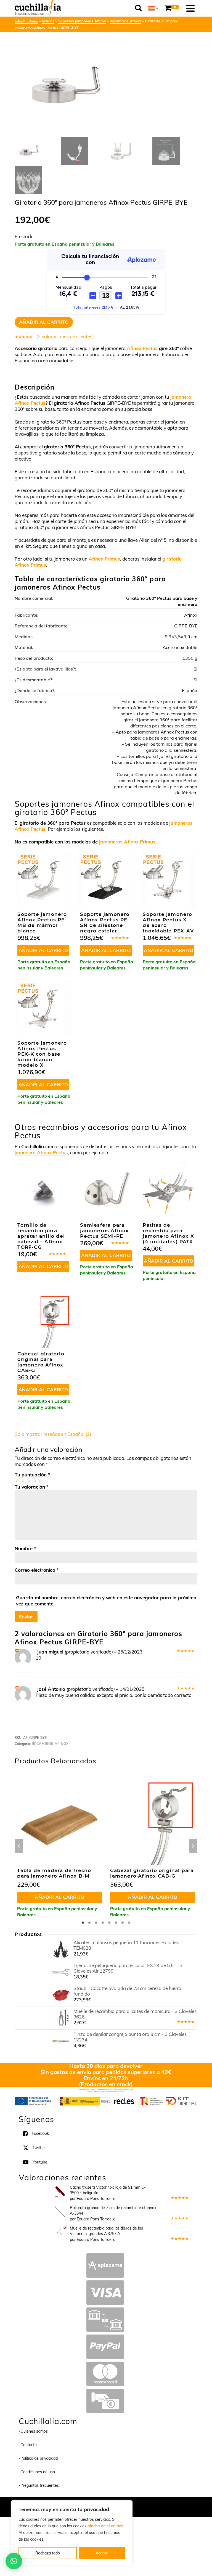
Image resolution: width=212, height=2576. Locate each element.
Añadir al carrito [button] (43, 950)
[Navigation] (190, 8)
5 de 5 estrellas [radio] (40, 1480)
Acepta (102, 2553)
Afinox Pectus (142, 348)
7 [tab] (123, 1923)
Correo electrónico (37, 1570)
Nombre (25, 1548)
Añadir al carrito (44, 322)
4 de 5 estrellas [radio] (34, 1480)
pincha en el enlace (105, 2526)
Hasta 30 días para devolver (106, 2066)
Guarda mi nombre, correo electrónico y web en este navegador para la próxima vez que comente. (106, 1601)
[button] (14, 2561)
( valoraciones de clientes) (65, 336)
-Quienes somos (33, 2431)
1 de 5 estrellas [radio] (17, 1480)
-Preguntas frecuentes (39, 2485)
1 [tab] (83, 1923)
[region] (72, 2533)
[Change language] (153, 8)
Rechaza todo (48, 2553)
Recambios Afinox (50, 1744)
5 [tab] (109, 1923)
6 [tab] (116, 1923)
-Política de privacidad (38, 2458)
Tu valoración (32, 1487)
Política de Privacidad (142, 2504)
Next (193, 1846)
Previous (19, 1846)
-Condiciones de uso (37, 2472)
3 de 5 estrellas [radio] (29, 1480)
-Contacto (28, 2445)
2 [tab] (89, 1923)
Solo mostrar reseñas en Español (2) (53, 1434)
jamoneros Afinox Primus (127, 842)
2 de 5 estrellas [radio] (23, 1480)
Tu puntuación (32, 1475)
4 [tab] (103, 1923)
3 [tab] (96, 1923)
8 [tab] (129, 1923)
